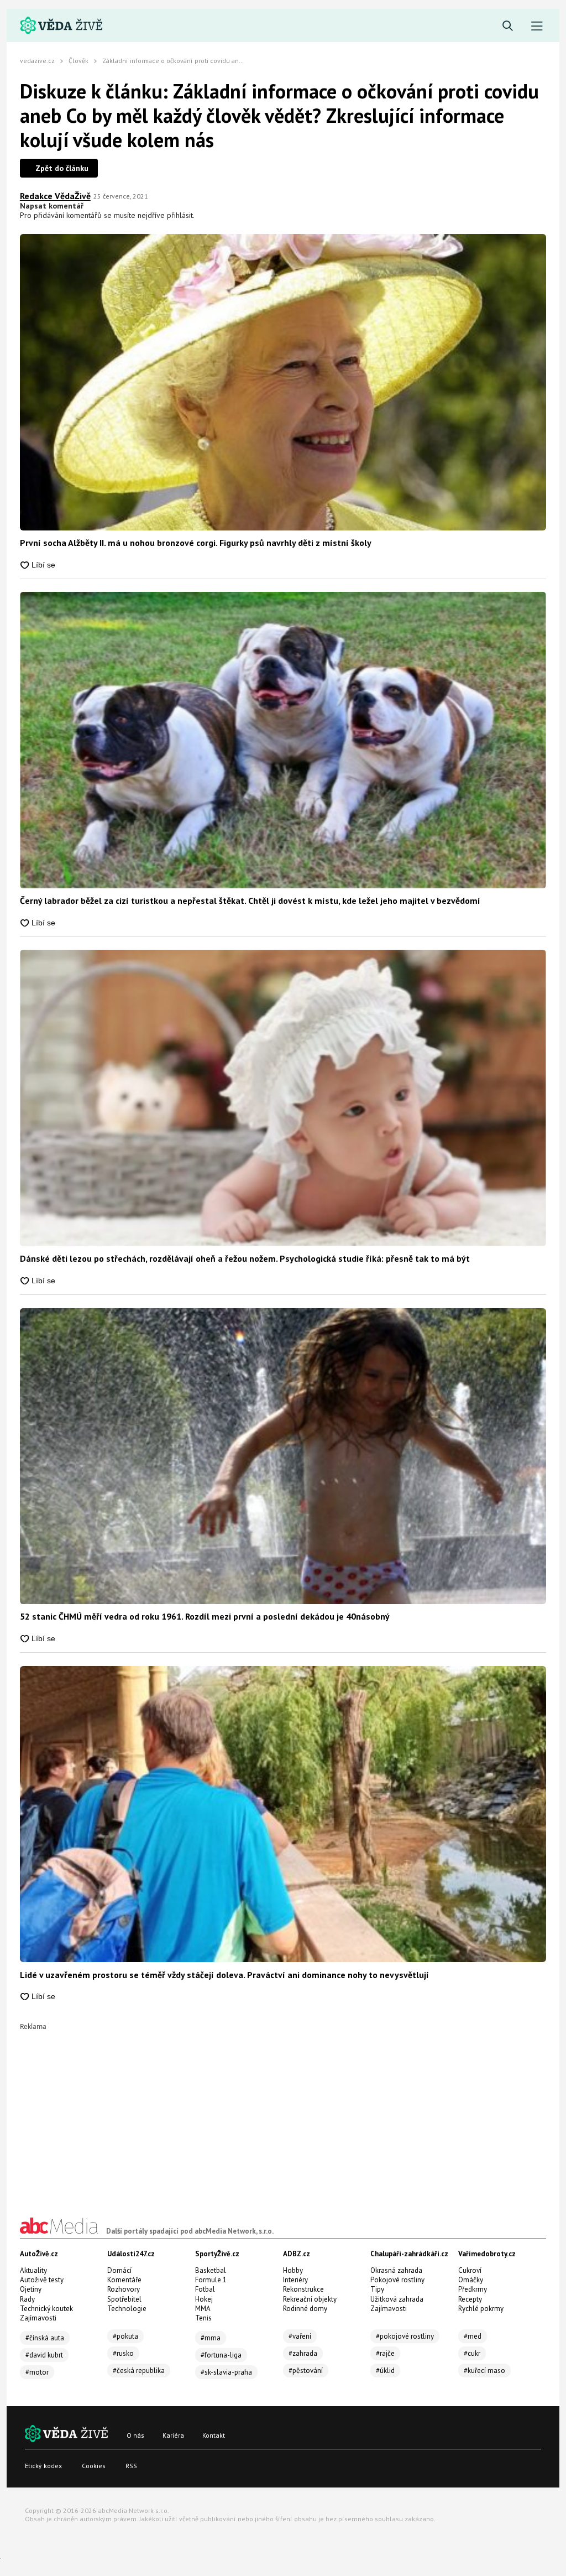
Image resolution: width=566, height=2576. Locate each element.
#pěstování (306, 2371)
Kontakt (214, 2435)
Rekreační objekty (310, 2299)
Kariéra (173, 2435)
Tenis (203, 2318)
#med (473, 2336)
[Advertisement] (283, 2107)
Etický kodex (43, 2466)
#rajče (385, 2353)
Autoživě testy (42, 2280)
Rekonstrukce (303, 2289)
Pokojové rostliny (397, 2280)
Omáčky (471, 2280)
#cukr (472, 2353)
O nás (135, 2435)
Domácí (119, 2270)
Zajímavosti (38, 2318)
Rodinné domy (305, 2309)
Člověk (78, 61)
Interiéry (295, 2280)
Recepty (470, 2299)
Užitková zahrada (397, 2299)
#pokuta (125, 2336)
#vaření (300, 2336)
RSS (131, 2466)
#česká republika (139, 2371)
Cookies (94, 2466)
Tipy (377, 2289)
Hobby (293, 2270)
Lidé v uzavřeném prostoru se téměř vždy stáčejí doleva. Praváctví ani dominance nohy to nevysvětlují (224, 1975)
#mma (211, 2338)
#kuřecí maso (484, 2371)
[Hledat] (508, 26)
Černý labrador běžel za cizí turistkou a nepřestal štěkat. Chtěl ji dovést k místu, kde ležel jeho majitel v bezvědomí (250, 901)
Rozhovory (124, 2289)
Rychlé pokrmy (481, 2309)
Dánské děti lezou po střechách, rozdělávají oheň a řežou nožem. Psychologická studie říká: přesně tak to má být (245, 1258)
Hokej (204, 2299)
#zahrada (303, 2353)
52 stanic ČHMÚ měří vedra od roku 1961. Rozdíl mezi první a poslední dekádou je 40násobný (205, 1616)
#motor (37, 2372)
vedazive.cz (37, 61)
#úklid (385, 2371)
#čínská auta (45, 2338)
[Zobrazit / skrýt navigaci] (537, 26)
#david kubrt (44, 2355)
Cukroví (470, 2270)
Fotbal (205, 2289)
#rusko (123, 2353)
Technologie (127, 2309)
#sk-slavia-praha (226, 2372)
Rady (27, 2299)
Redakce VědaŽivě (55, 196)
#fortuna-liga (221, 2355)
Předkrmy (473, 2289)
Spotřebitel (124, 2299)
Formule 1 (211, 2280)
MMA (203, 2309)
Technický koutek (46, 2309)
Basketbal (211, 2270)
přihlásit (180, 215)
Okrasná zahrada (396, 2270)
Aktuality (33, 2270)
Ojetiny (31, 2289)
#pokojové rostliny (405, 2336)
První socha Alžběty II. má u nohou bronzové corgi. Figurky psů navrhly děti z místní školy (196, 543)
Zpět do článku (62, 168)
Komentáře (124, 2280)
